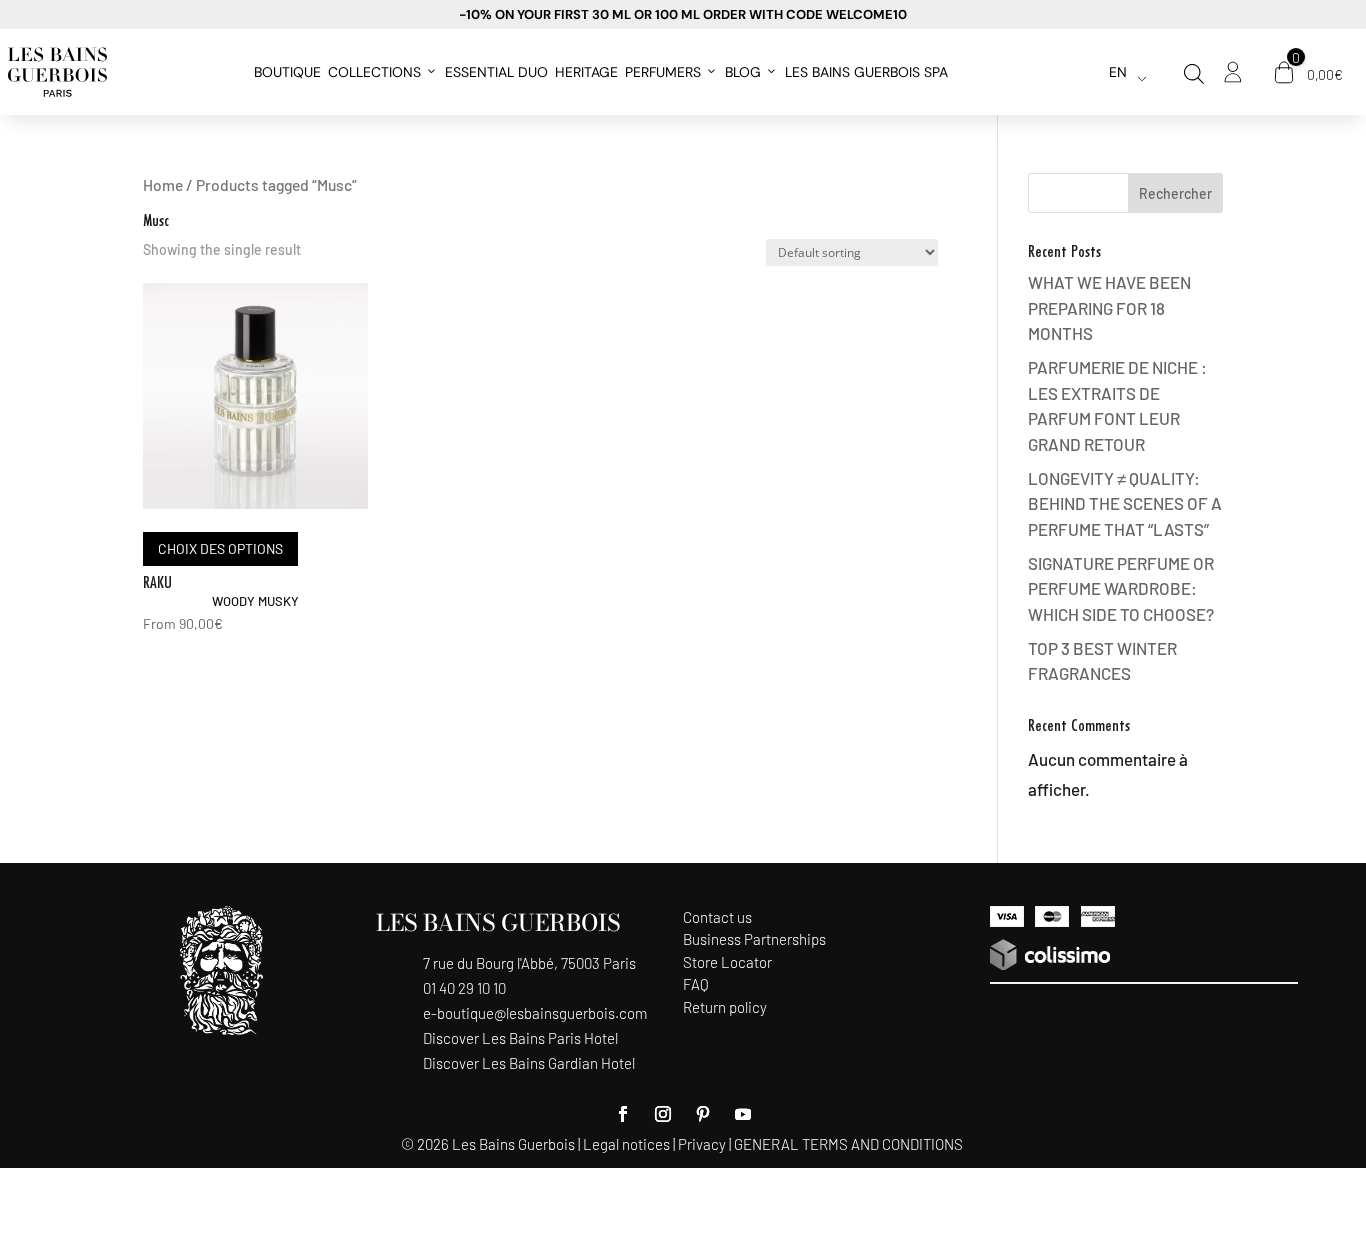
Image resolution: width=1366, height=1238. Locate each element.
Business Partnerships (754, 939)
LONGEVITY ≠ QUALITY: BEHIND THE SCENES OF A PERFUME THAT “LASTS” (1125, 503)
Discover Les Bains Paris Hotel (520, 1038)
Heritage (586, 72)
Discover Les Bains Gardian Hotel (529, 1063)
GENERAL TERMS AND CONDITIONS (848, 1144)
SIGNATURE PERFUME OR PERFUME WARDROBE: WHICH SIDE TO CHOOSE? (1121, 588)
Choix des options (220, 548)
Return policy (725, 1007)
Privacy (702, 1144)
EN (1118, 72)
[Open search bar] (1194, 74)
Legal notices (626, 1144)
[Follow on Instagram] (663, 1114)
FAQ (696, 984)
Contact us (717, 917)
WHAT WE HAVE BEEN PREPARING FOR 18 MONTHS (1109, 307)
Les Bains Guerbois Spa (866, 72)
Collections (374, 72)
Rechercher (1175, 193)
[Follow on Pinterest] (703, 1114)
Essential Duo (496, 72)
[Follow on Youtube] (743, 1114)
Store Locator (727, 962)
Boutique (287, 72)
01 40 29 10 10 (464, 988)
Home (163, 184)
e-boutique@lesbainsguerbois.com (535, 1013)
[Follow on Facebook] (623, 1114)
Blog (743, 72)
